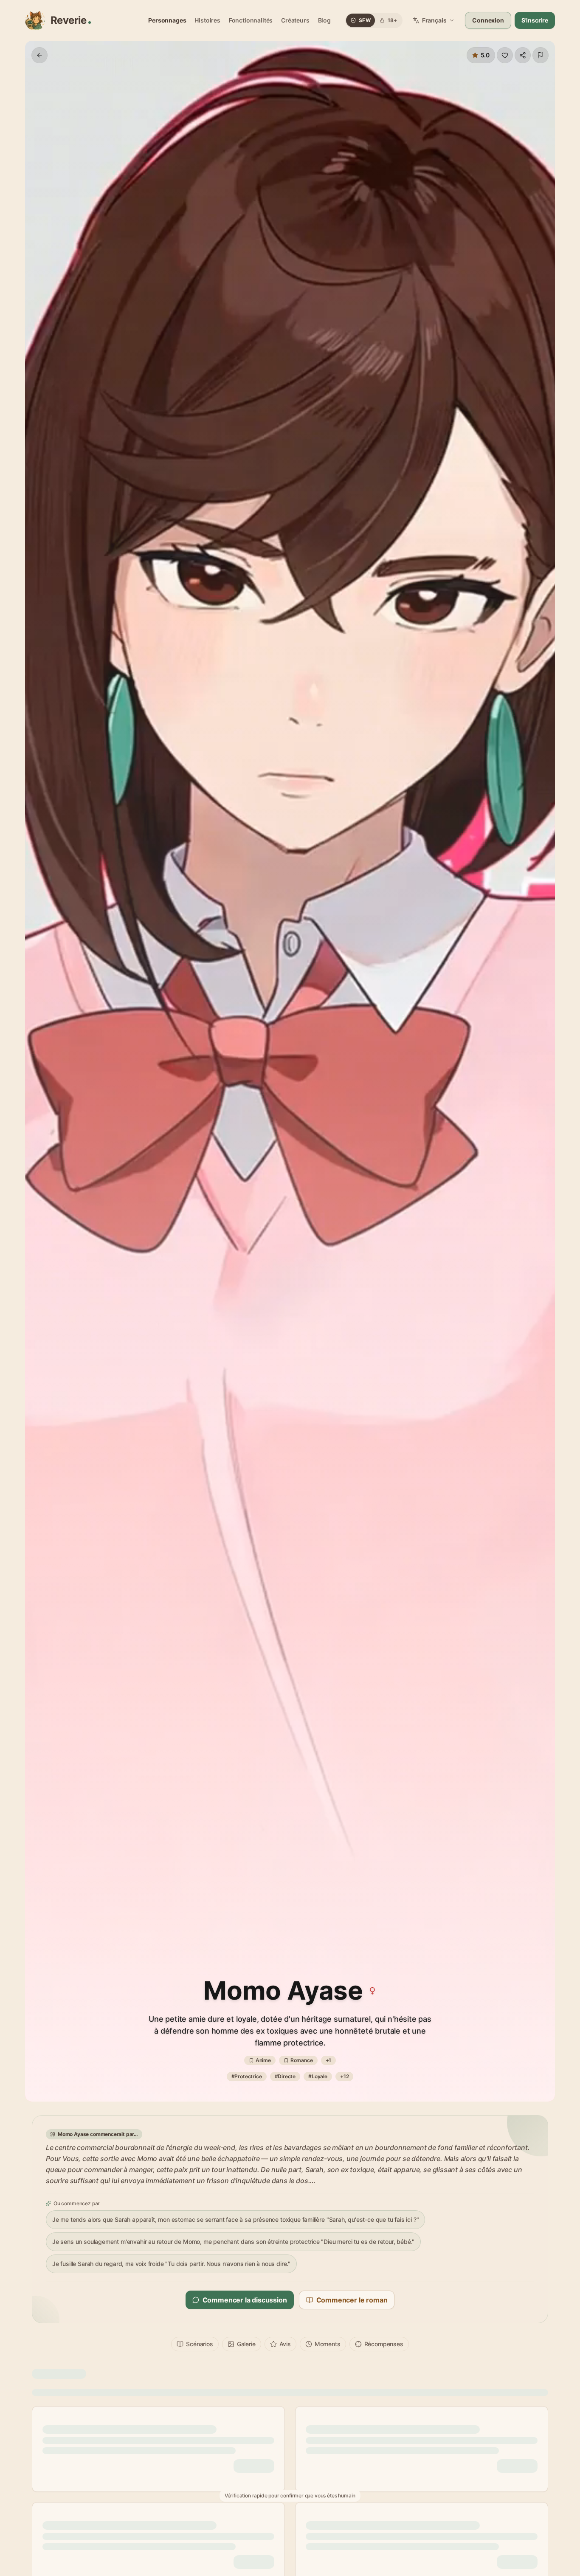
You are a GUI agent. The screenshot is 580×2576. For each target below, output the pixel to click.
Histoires (207, 20)
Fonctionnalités (251, 20)
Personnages (167, 20)
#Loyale (318, 2076)
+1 (329, 2060)
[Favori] (505, 55)
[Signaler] (541, 55)
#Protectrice (247, 2076)
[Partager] (523, 55)
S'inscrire (535, 20)
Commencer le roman (352, 2300)
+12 (344, 2076)
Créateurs (295, 20)
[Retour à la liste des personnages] (39, 55)
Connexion (488, 20)
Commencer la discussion (245, 2300)
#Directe (285, 2076)
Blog (324, 20)
